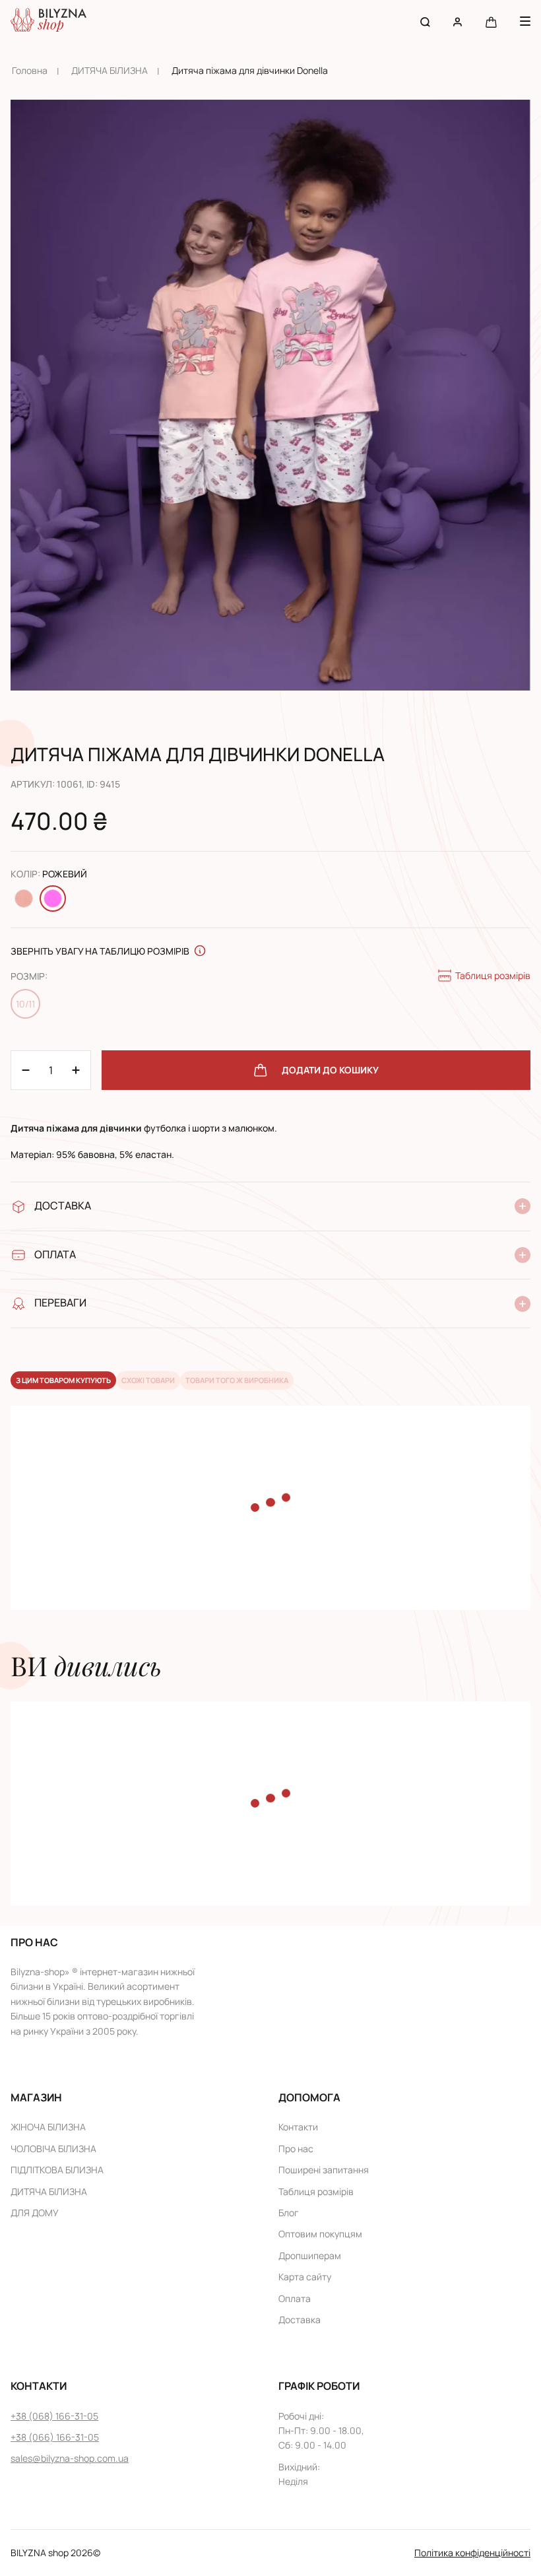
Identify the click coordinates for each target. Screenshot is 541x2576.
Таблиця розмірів (493, 975)
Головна (30, 70)
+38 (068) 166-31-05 (54, 2416)
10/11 (25, 1004)
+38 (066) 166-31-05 (55, 2437)
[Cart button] (491, 21)
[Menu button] (525, 21)
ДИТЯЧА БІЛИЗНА (110, 70)
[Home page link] (48, 21)
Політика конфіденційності (472, 2553)
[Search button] (425, 21)
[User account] (458, 21)
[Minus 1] (76, 1070)
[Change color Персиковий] (24, 898)
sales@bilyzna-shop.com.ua (70, 2458)
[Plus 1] (26, 1070)
